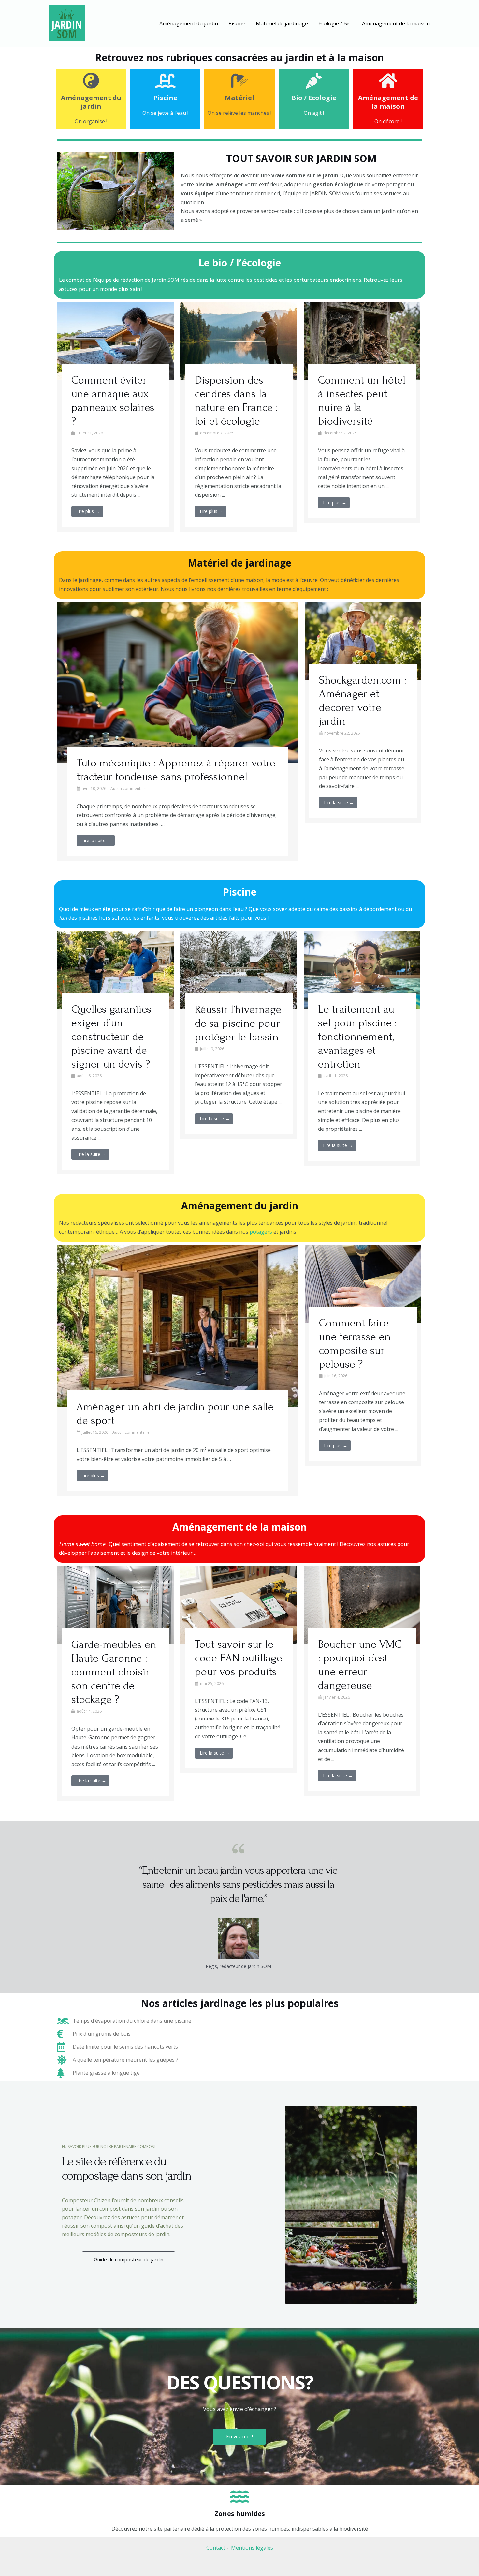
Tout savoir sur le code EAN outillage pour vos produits (239, 1658)
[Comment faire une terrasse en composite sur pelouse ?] (363, 1283)
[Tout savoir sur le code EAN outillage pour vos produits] (239, 1604)
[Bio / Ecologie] (314, 81)
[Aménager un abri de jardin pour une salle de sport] (178, 1325)
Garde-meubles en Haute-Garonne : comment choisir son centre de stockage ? (114, 1672)
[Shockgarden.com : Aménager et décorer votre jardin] (363, 641)
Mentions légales (252, 2548)
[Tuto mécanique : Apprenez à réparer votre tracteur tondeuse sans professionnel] (178, 682)
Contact (216, 2548)
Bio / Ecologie (314, 98)
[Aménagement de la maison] (388, 81)
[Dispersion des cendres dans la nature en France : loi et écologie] (239, 341)
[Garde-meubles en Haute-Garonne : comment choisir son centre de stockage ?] (115, 1605)
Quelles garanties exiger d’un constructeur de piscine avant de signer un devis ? (111, 1037)
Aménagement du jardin (91, 102)
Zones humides (240, 2514)
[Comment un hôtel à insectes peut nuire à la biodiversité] (362, 341)
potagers (261, 1232)
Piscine (165, 98)
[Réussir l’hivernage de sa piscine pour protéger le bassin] (239, 970)
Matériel (239, 98)
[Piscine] (165, 81)
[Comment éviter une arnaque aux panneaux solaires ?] (115, 341)
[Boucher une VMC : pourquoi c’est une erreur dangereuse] (362, 1604)
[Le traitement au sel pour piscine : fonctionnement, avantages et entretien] (362, 969)
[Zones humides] (239, 2496)
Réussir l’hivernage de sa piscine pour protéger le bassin (238, 1023)
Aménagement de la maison (388, 102)
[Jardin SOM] (67, 23)
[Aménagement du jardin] (91, 81)
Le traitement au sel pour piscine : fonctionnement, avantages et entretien (357, 1037)
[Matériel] (239, 81)
